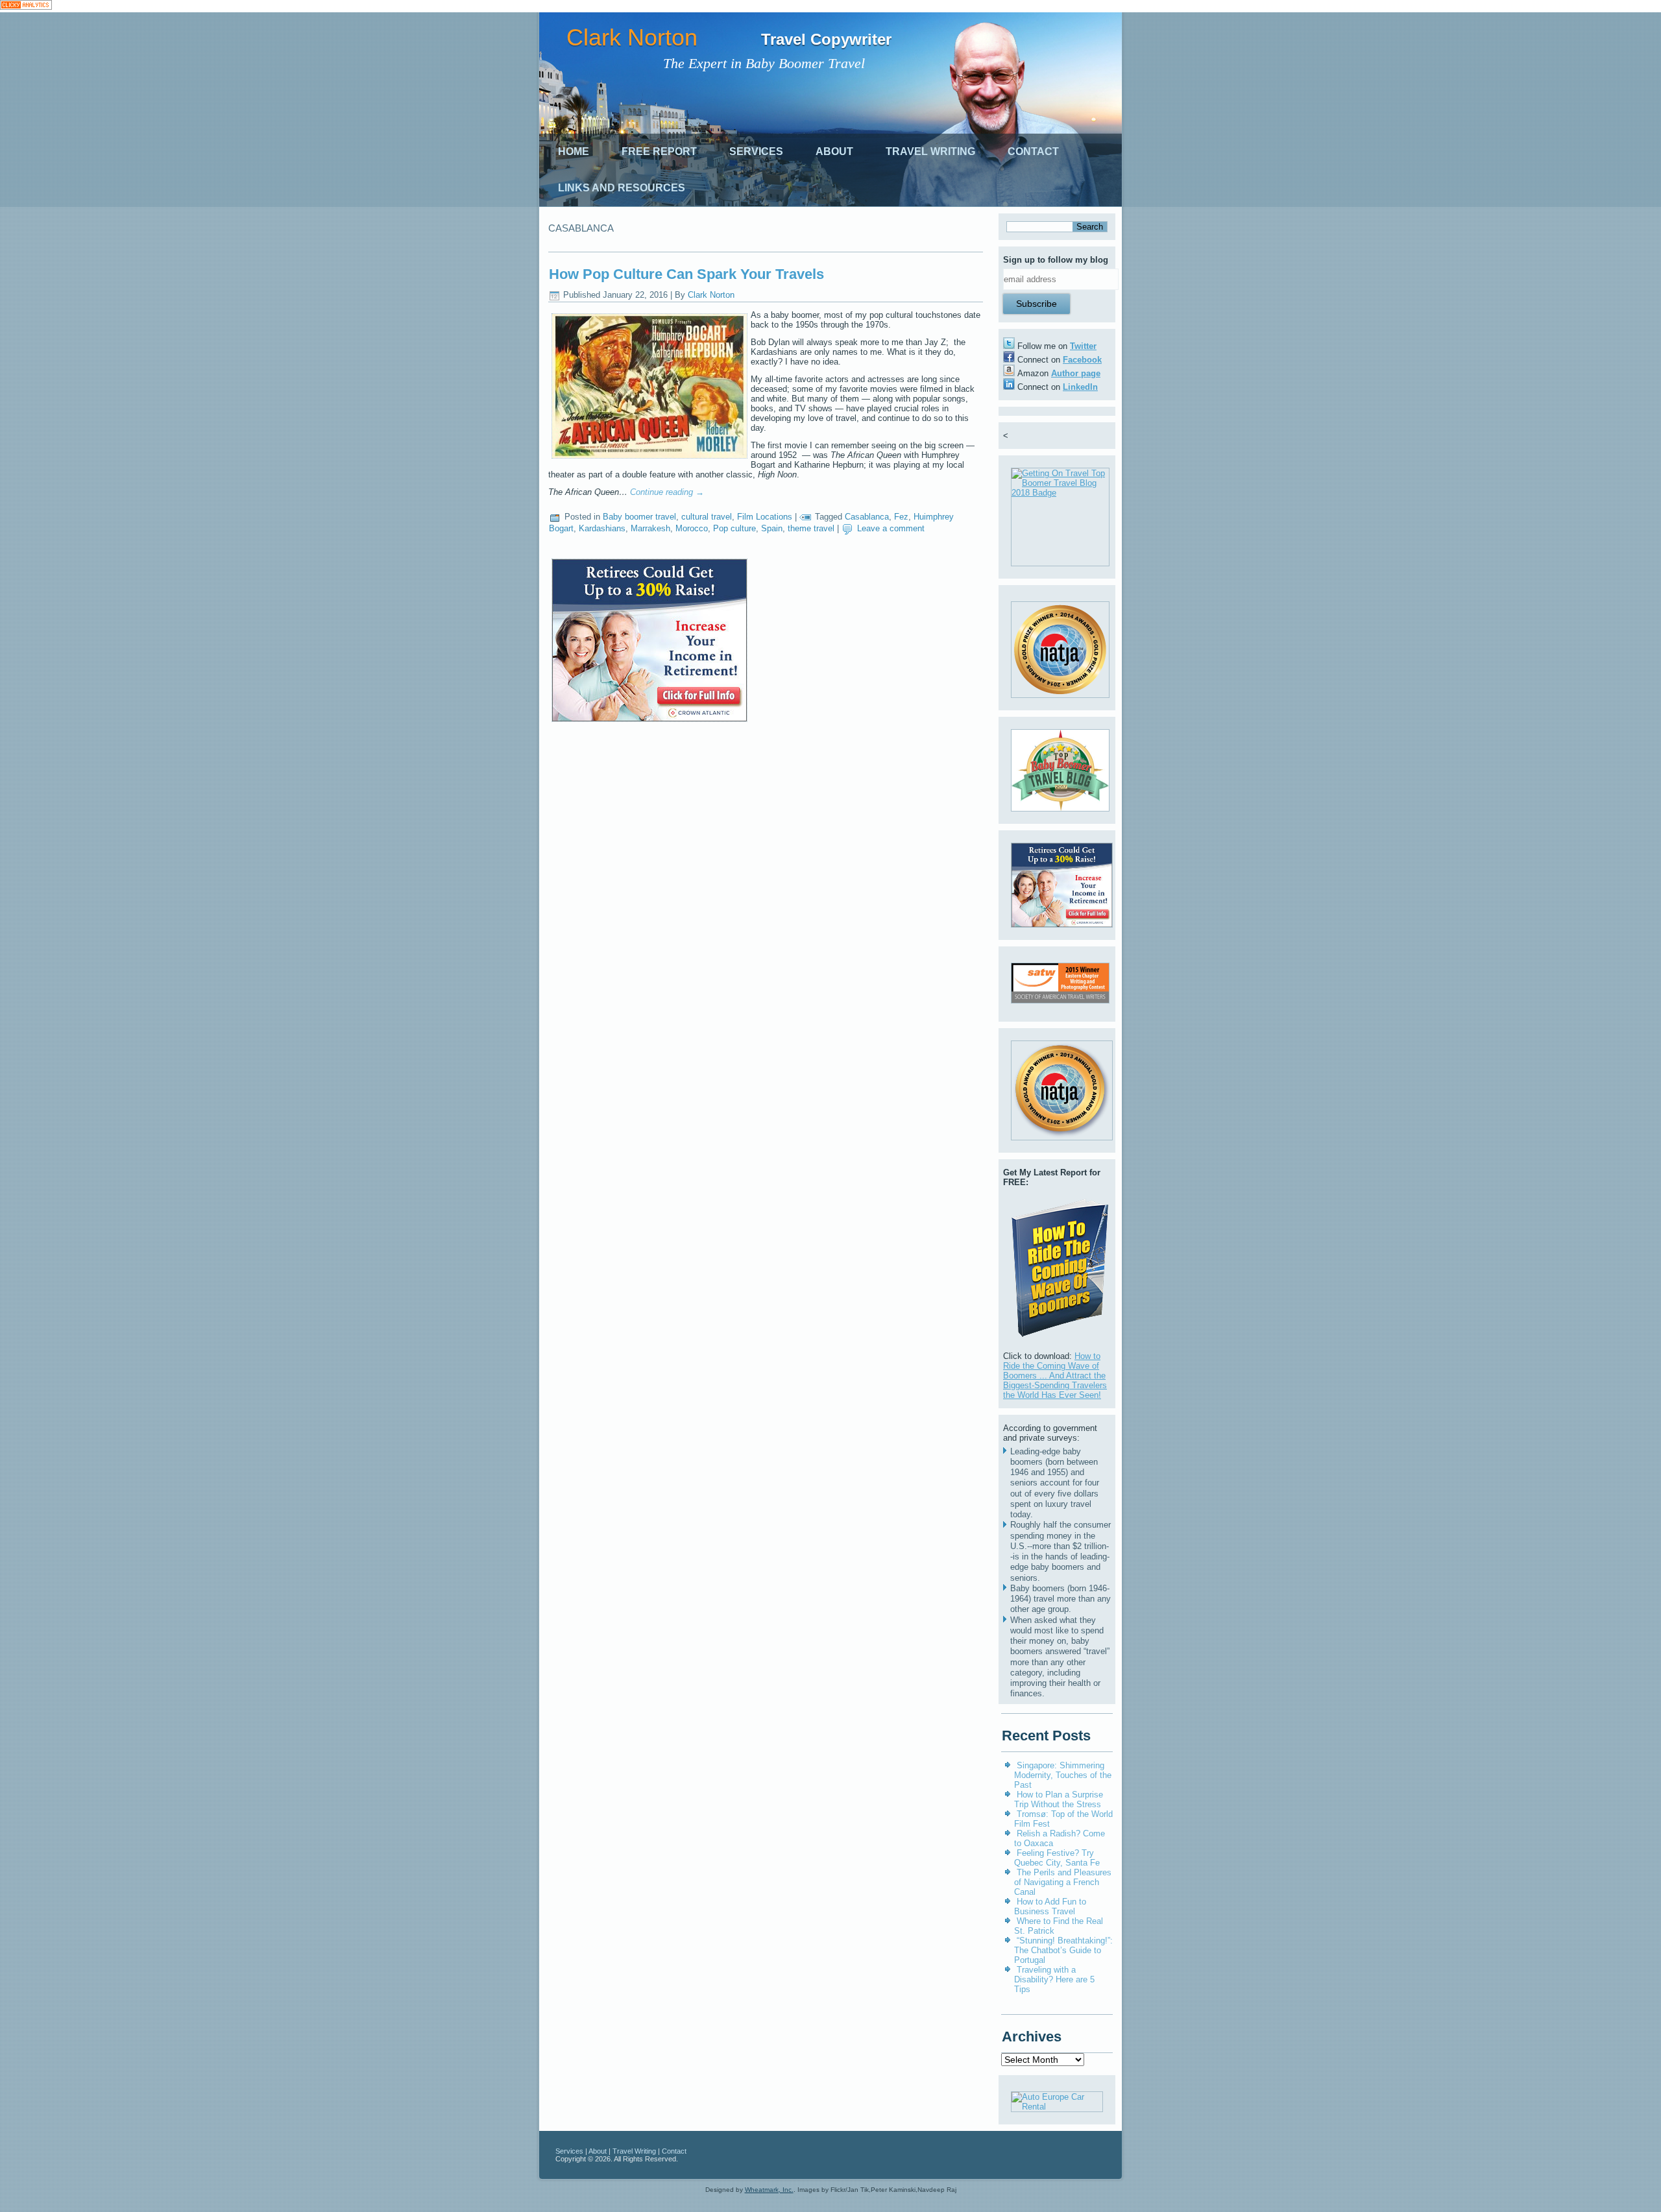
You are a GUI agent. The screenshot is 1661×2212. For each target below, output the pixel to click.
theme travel (811, 528)
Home (574, 151)
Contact (1033, 151)
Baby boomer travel (639, 517)
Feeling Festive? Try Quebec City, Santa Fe (1057, 1858)
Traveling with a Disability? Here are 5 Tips (1054, 1979)
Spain (772, 528)
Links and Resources (622, 188)
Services (756, 151)
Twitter (1083, 346)
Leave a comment (891, 528)
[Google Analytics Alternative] (26, 6)
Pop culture (734, 528)
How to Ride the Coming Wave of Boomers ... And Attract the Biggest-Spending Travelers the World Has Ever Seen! (1055, 1376)
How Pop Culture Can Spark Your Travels (686, 274)
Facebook (1082, 360)
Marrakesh (650, 528)
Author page (1076, 373)
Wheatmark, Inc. (769, 2190)
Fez (901, 517)
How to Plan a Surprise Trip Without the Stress (1059, 1799)
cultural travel (707, 517)
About (834, 151)
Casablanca (867, 517)
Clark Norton (632, 37)
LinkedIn (1080, 387)
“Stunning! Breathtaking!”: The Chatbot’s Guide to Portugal (1063, 1950)
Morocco (692, 528)
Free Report (659, 151)
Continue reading (667, 492)
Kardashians (602, 528)
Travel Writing (930, 151)
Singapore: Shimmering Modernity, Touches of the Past (1063, 1775)
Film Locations (765, 517)
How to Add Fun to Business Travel (1050, 1906)
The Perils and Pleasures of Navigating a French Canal (1063, 1882)
